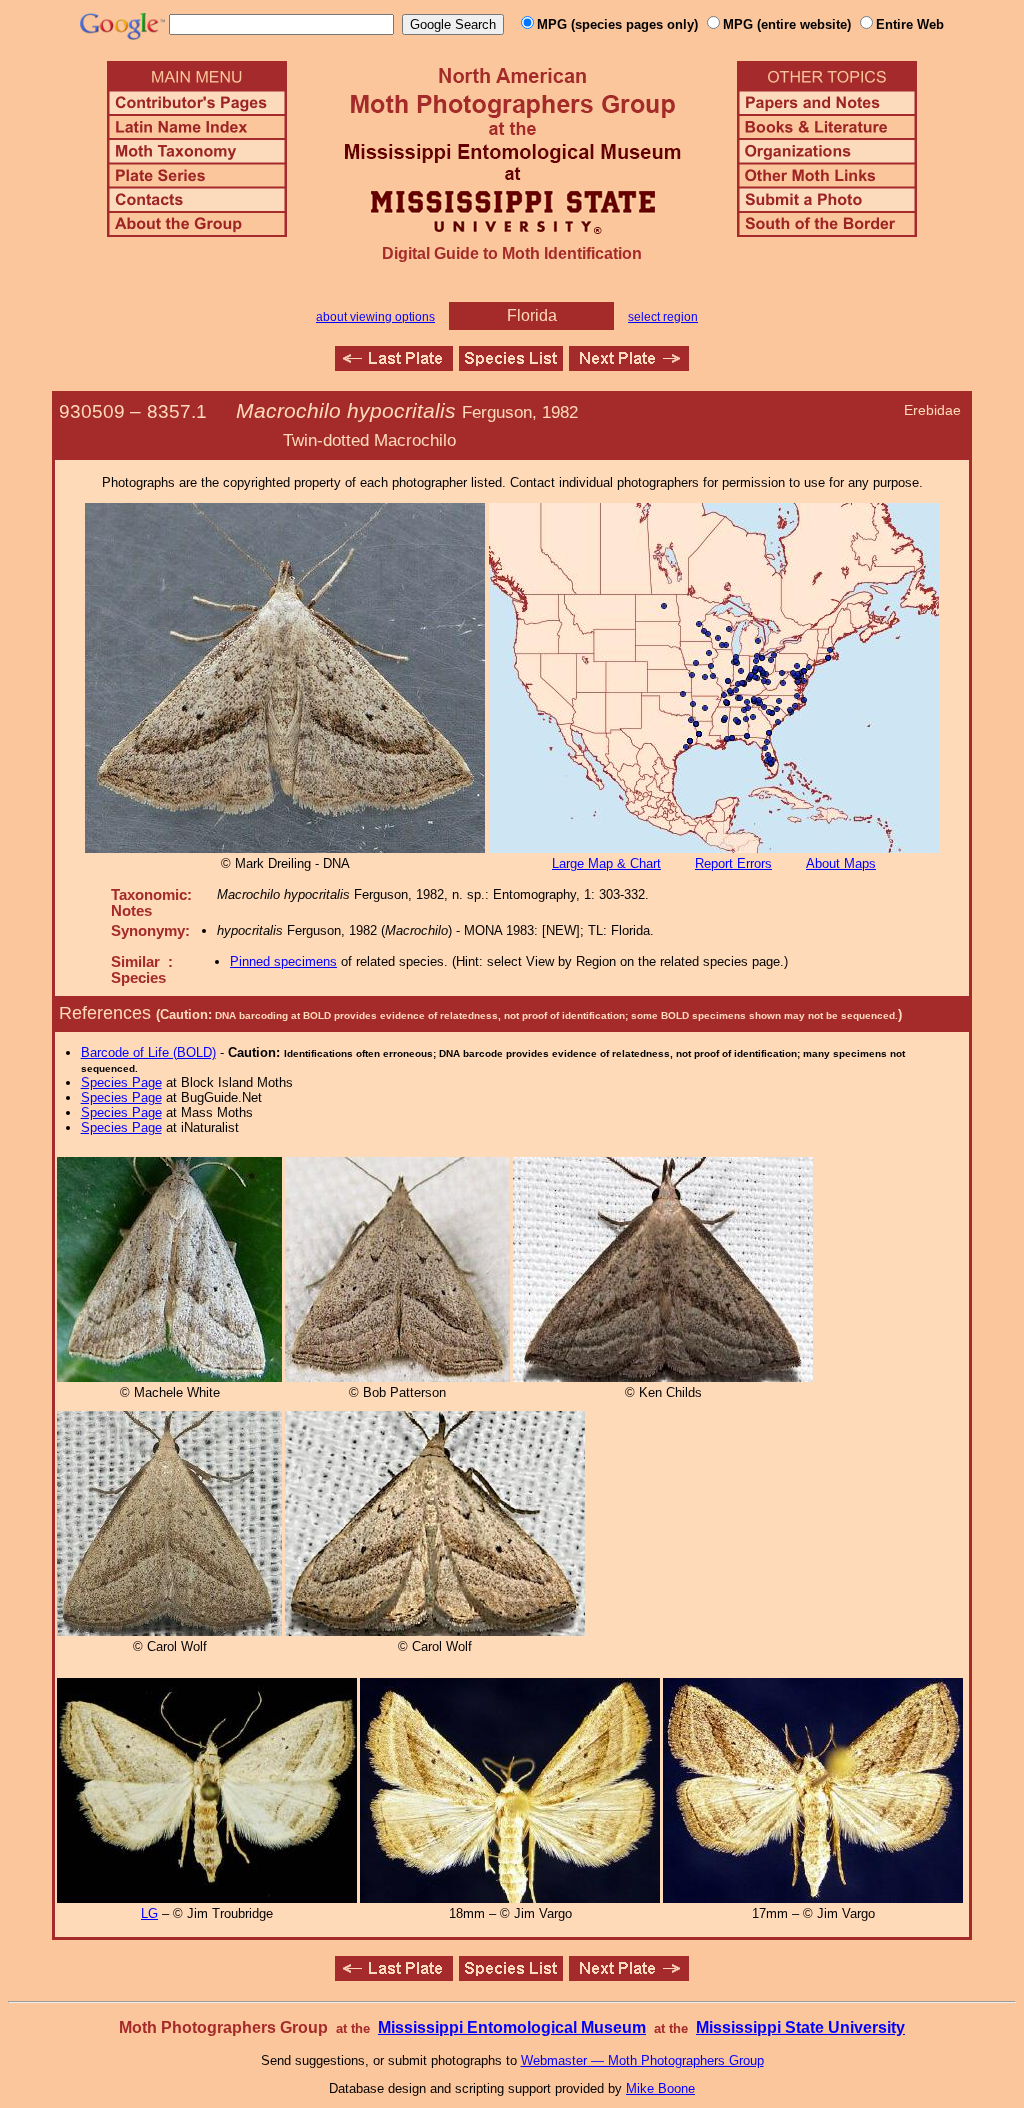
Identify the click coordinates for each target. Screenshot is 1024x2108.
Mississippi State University (800, 2027)
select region (663, 317)
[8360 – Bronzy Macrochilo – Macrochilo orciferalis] (629, 365)
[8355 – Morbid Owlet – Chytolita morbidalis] (394, 365)
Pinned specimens (283, 961)
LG (149, 1913)
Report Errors (733, 863)
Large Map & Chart (606, 863)
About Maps (841, 863)
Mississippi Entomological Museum (512, 2027)
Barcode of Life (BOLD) (148, 1052)
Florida (532, 315)
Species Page (121, 1082)
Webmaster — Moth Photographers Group (642, 2060)
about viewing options (375, 317)
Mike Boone (660, 2088)
